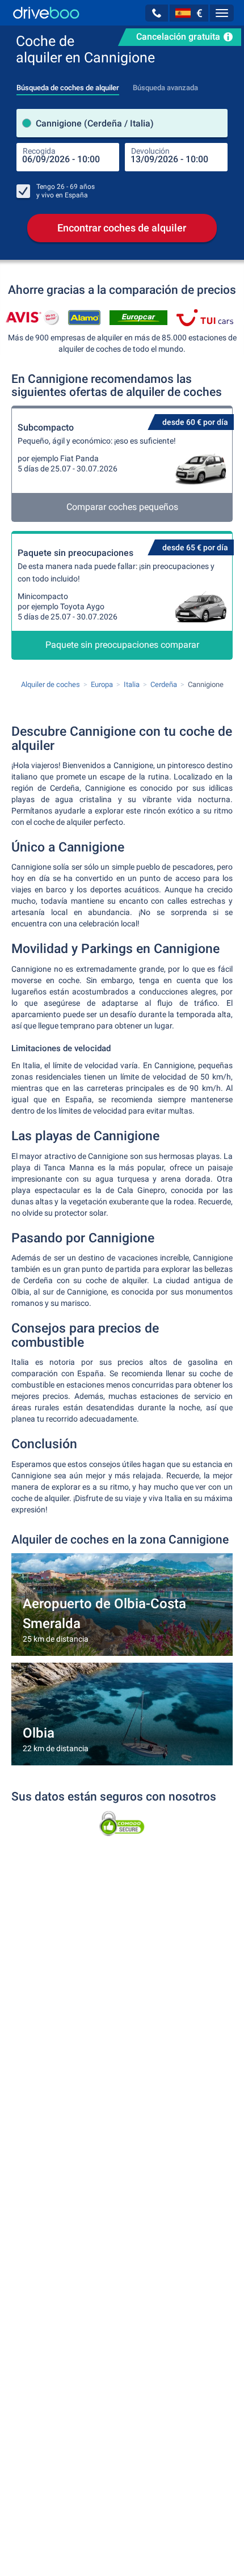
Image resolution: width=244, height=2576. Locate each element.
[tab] (68, 85)
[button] (157, 13)
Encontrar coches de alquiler (122, 228)
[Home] (46, 13)
